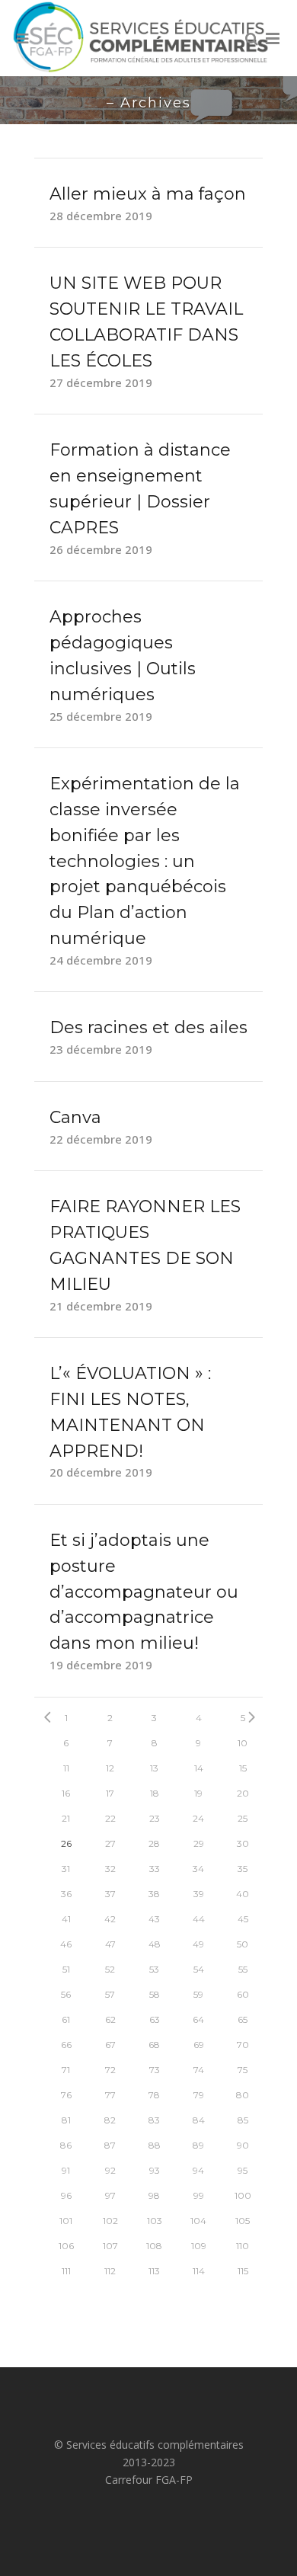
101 (66, 2221)
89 (198, 2145)
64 (198, 2019)
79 (199, 2095)
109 (199, 2246)
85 (243, 2120)
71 (66, 2070)
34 (198, 1869)
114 (199, 2271)
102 (110, 2221)
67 (110, 2045)
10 (243, 1743)
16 (66, 1793)
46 (66, 1944)
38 (154, 1894)
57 (110, 1994)
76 (66, 2095)
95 (243, 2170)
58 (155, 1994)
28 (154, 1843)
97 (110, 2195)
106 (66, 2246)
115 (243, 2271)
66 (66, 2045)
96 (66, 2195)
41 (66, 1919)
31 (66, 1869)
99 (199, 2195)
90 (243, 2145)
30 (243, 1843)
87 (110, 2145)
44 (199, 1919)
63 (155, 2019)
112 (110, 2271)
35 (243, 1869)
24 (198, 1818)
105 (243, 2221)
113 (154, 2271)
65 (243, 2019)
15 (243, 1768)
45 (243, 1919)
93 (155, 2170)
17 (110, 1793)
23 (155, 1818)
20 (243, 1793)
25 (243, 1818)
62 (110, 2019)
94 (198, 2170)
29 (199, 1843)
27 (110, 1843)
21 (66, 1818)
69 (199, 2045)
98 (154, 2195)
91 (66, 2170)
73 (155, 2070)
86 (66, 2145)
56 (66, 1994)
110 (243, 2246)
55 (243, 1969)
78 (154, 2095)
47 (110, 1944)
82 (110, 2120)
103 (155, 2221)
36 (66, 1894)
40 (243, 1894)
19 (198, 1793)
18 (155, 1793)
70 (243, 2045)
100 (243, 2195)
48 (155, 1944)
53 (154, 1969)
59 (198, 1994)
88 (155, 2145)
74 (199, 2070)
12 (110, 1768)
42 (110, 1919)
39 (199, 1894)
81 (66, 2120)
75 (243, 2070)
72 (110, 2070)
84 (199, 2120)
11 (66, 1768)
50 (243, 1944)
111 (66, 2271)
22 (110, 1818)
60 (243, 1994)
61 (66, 2019)
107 (110, 2246)
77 (110, 2095)
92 (110, 2170)
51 (66, 1969)
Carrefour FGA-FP (149, 2480)
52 (110, 1969)
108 (154, 2246)
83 (154, 2120)
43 (154, 1919)
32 (110, 1869)
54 (199, 1969)
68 (154, 2045)
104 (198, 2221)
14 (199, 1768)
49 (198, 1944)
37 (110, 1894)
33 (155, 1869)
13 (154, 1768)
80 (243, 2095)
